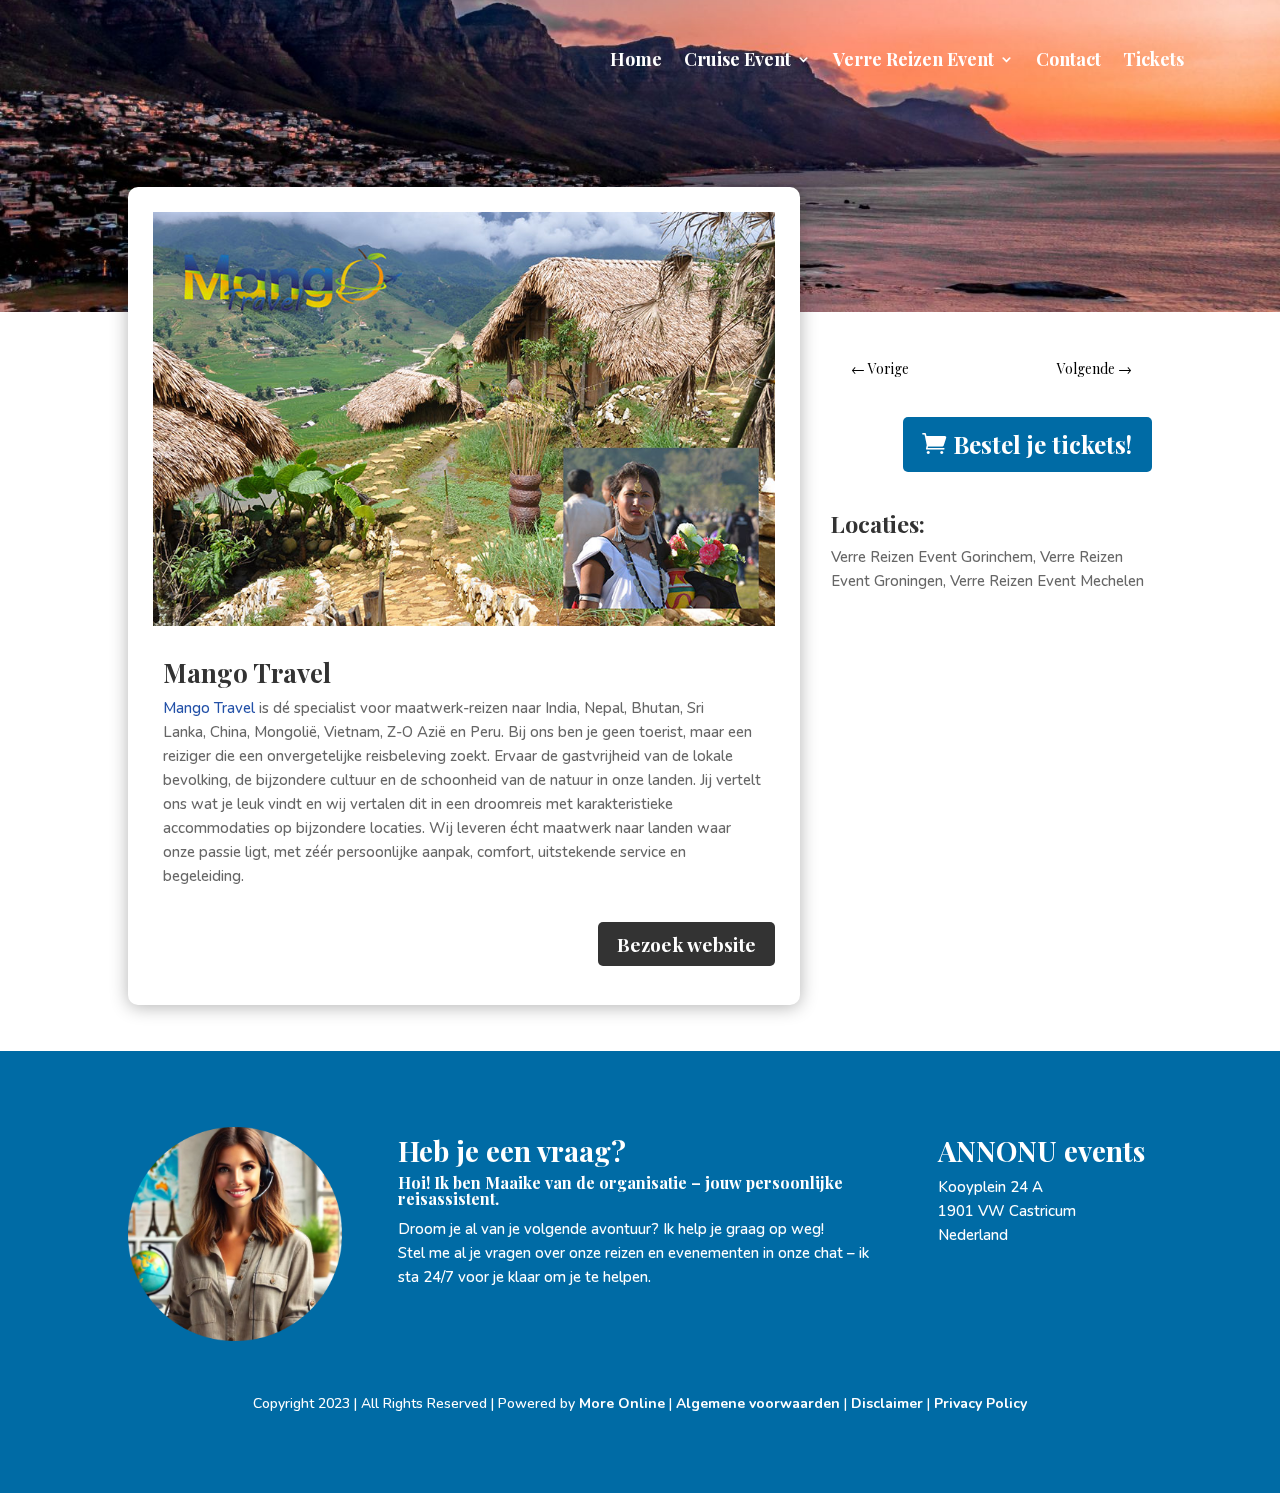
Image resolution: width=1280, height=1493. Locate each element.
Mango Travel (209, 708)
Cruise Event (737, 61)
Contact (1068, 61)
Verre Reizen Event (913, 61)
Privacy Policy (980, 1403)
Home (636, 61)
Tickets (1153, 61)
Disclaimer (887, 1403)
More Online (622, 1403)
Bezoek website (686, 944)
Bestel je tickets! (1042, 444)
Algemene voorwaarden (758, 1403)
